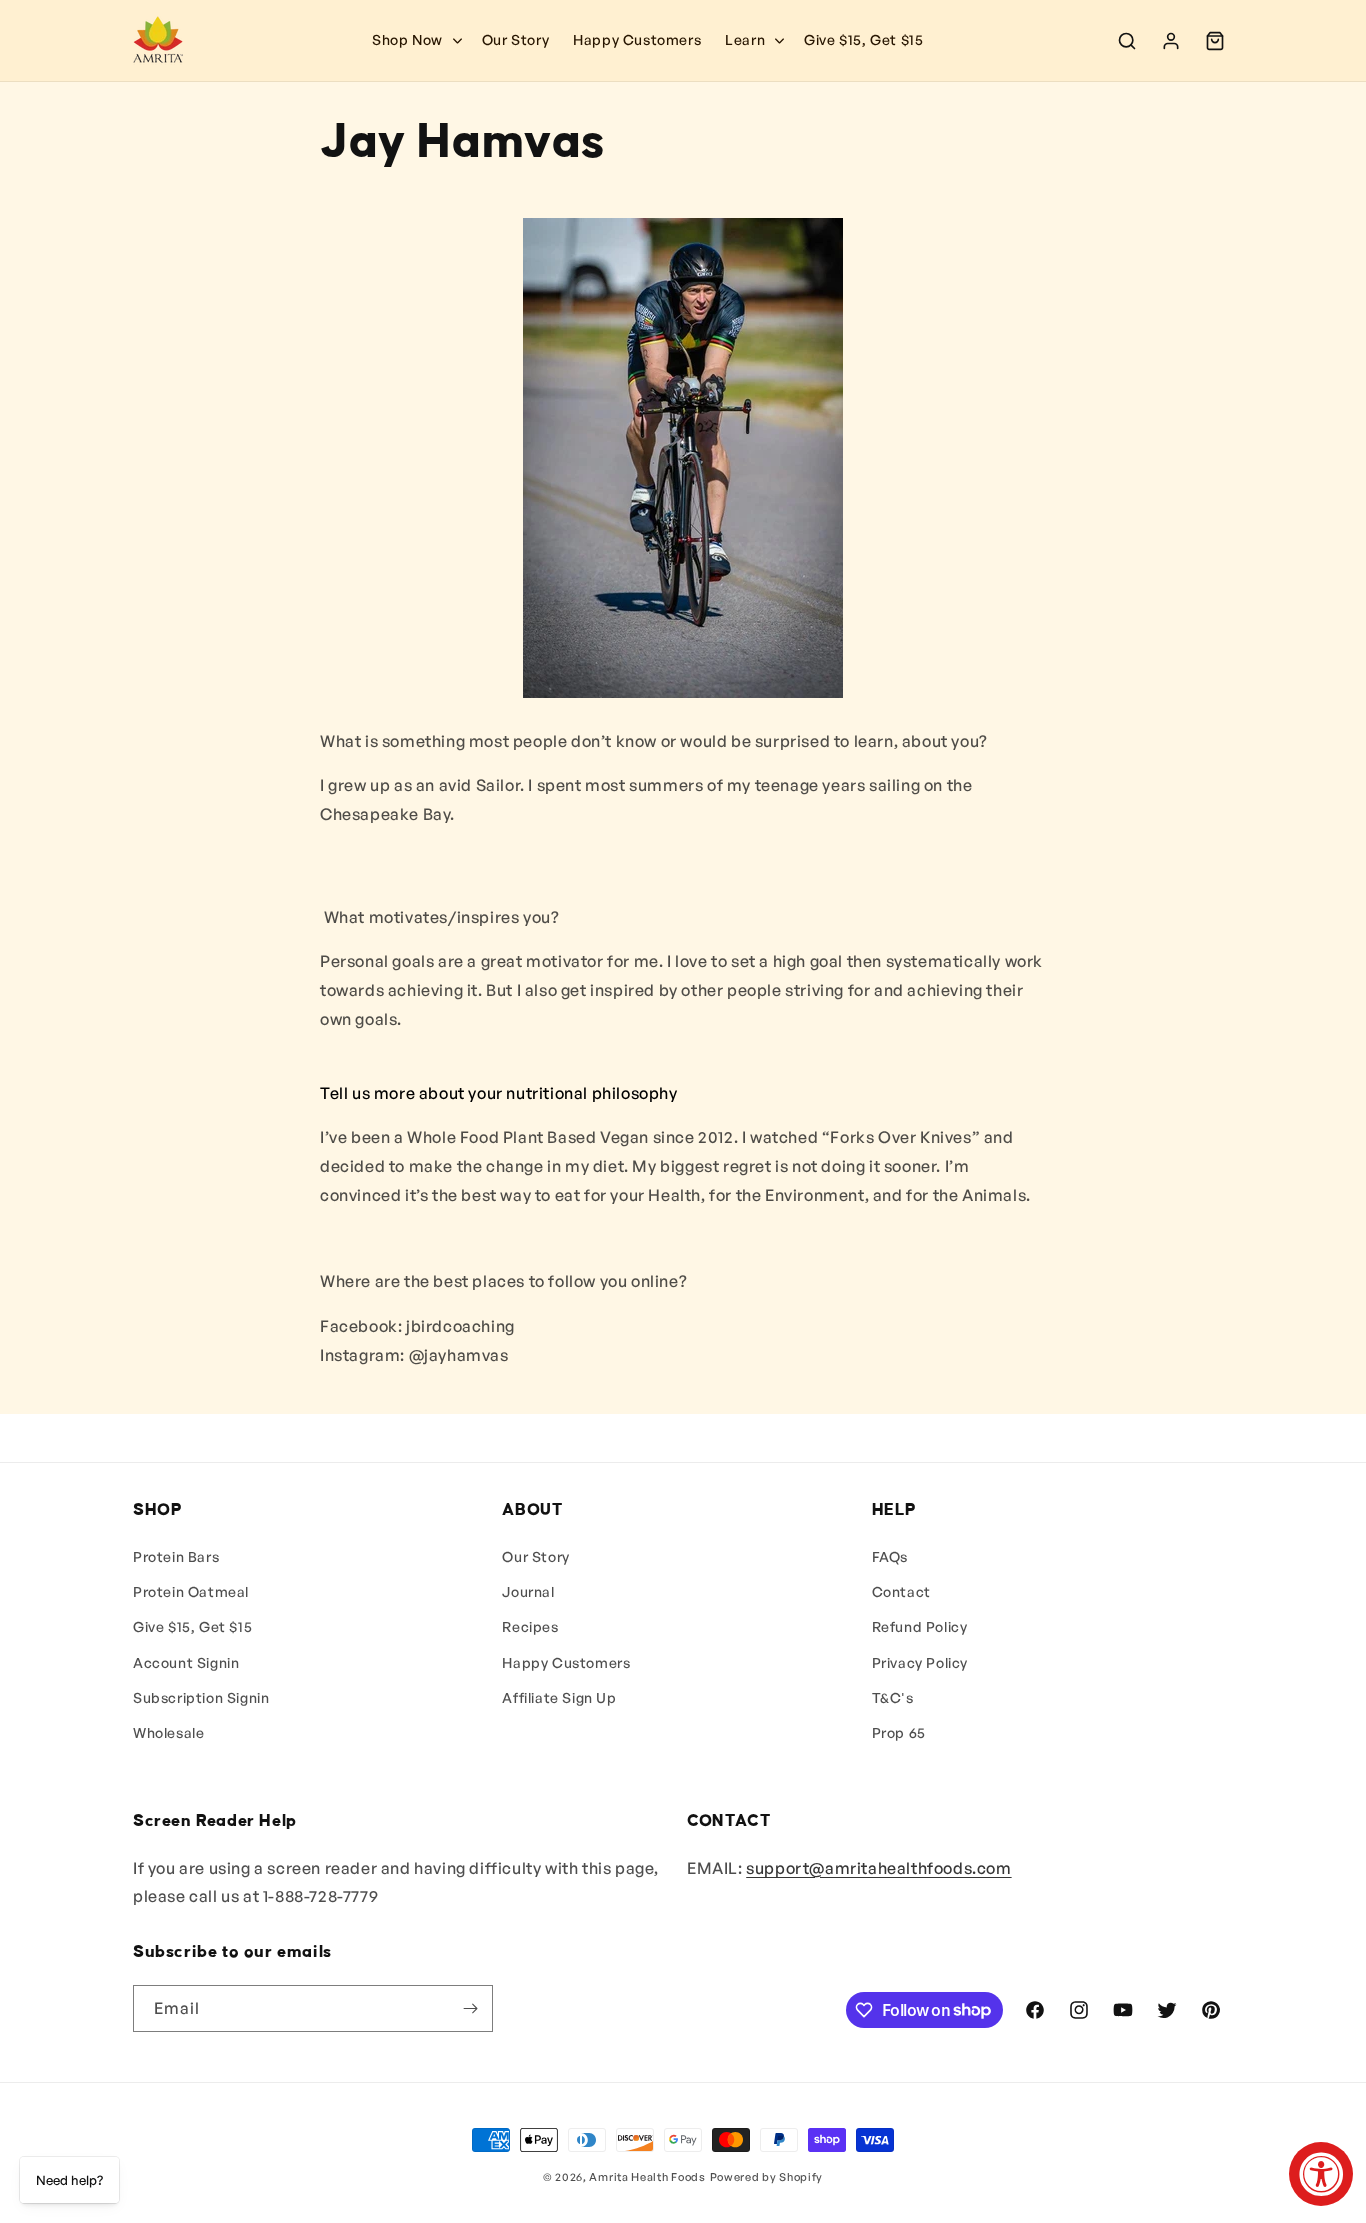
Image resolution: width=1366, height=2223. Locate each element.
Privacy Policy (920, 1662)
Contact (901, 1591)
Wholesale (168, 1732)
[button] (752, 40)
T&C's (893, 1697)
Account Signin (186, 1662)
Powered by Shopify (767, 2177)
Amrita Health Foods (647, 2177)
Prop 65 (899, 1732)
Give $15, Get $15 (192, 1626)
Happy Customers (566, 1662)
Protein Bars (176, 1556)
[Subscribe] (470, 2008)
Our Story (535, 1556)
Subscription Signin (201, 1697)
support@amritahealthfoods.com (878, 1868)
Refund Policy (920, 1626)
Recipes (530, 1626)
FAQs (890, 1556)
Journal (528, 1591)
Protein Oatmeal (191, 1591)
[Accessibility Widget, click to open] (1321, 2174)
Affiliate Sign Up (559, 1697)
